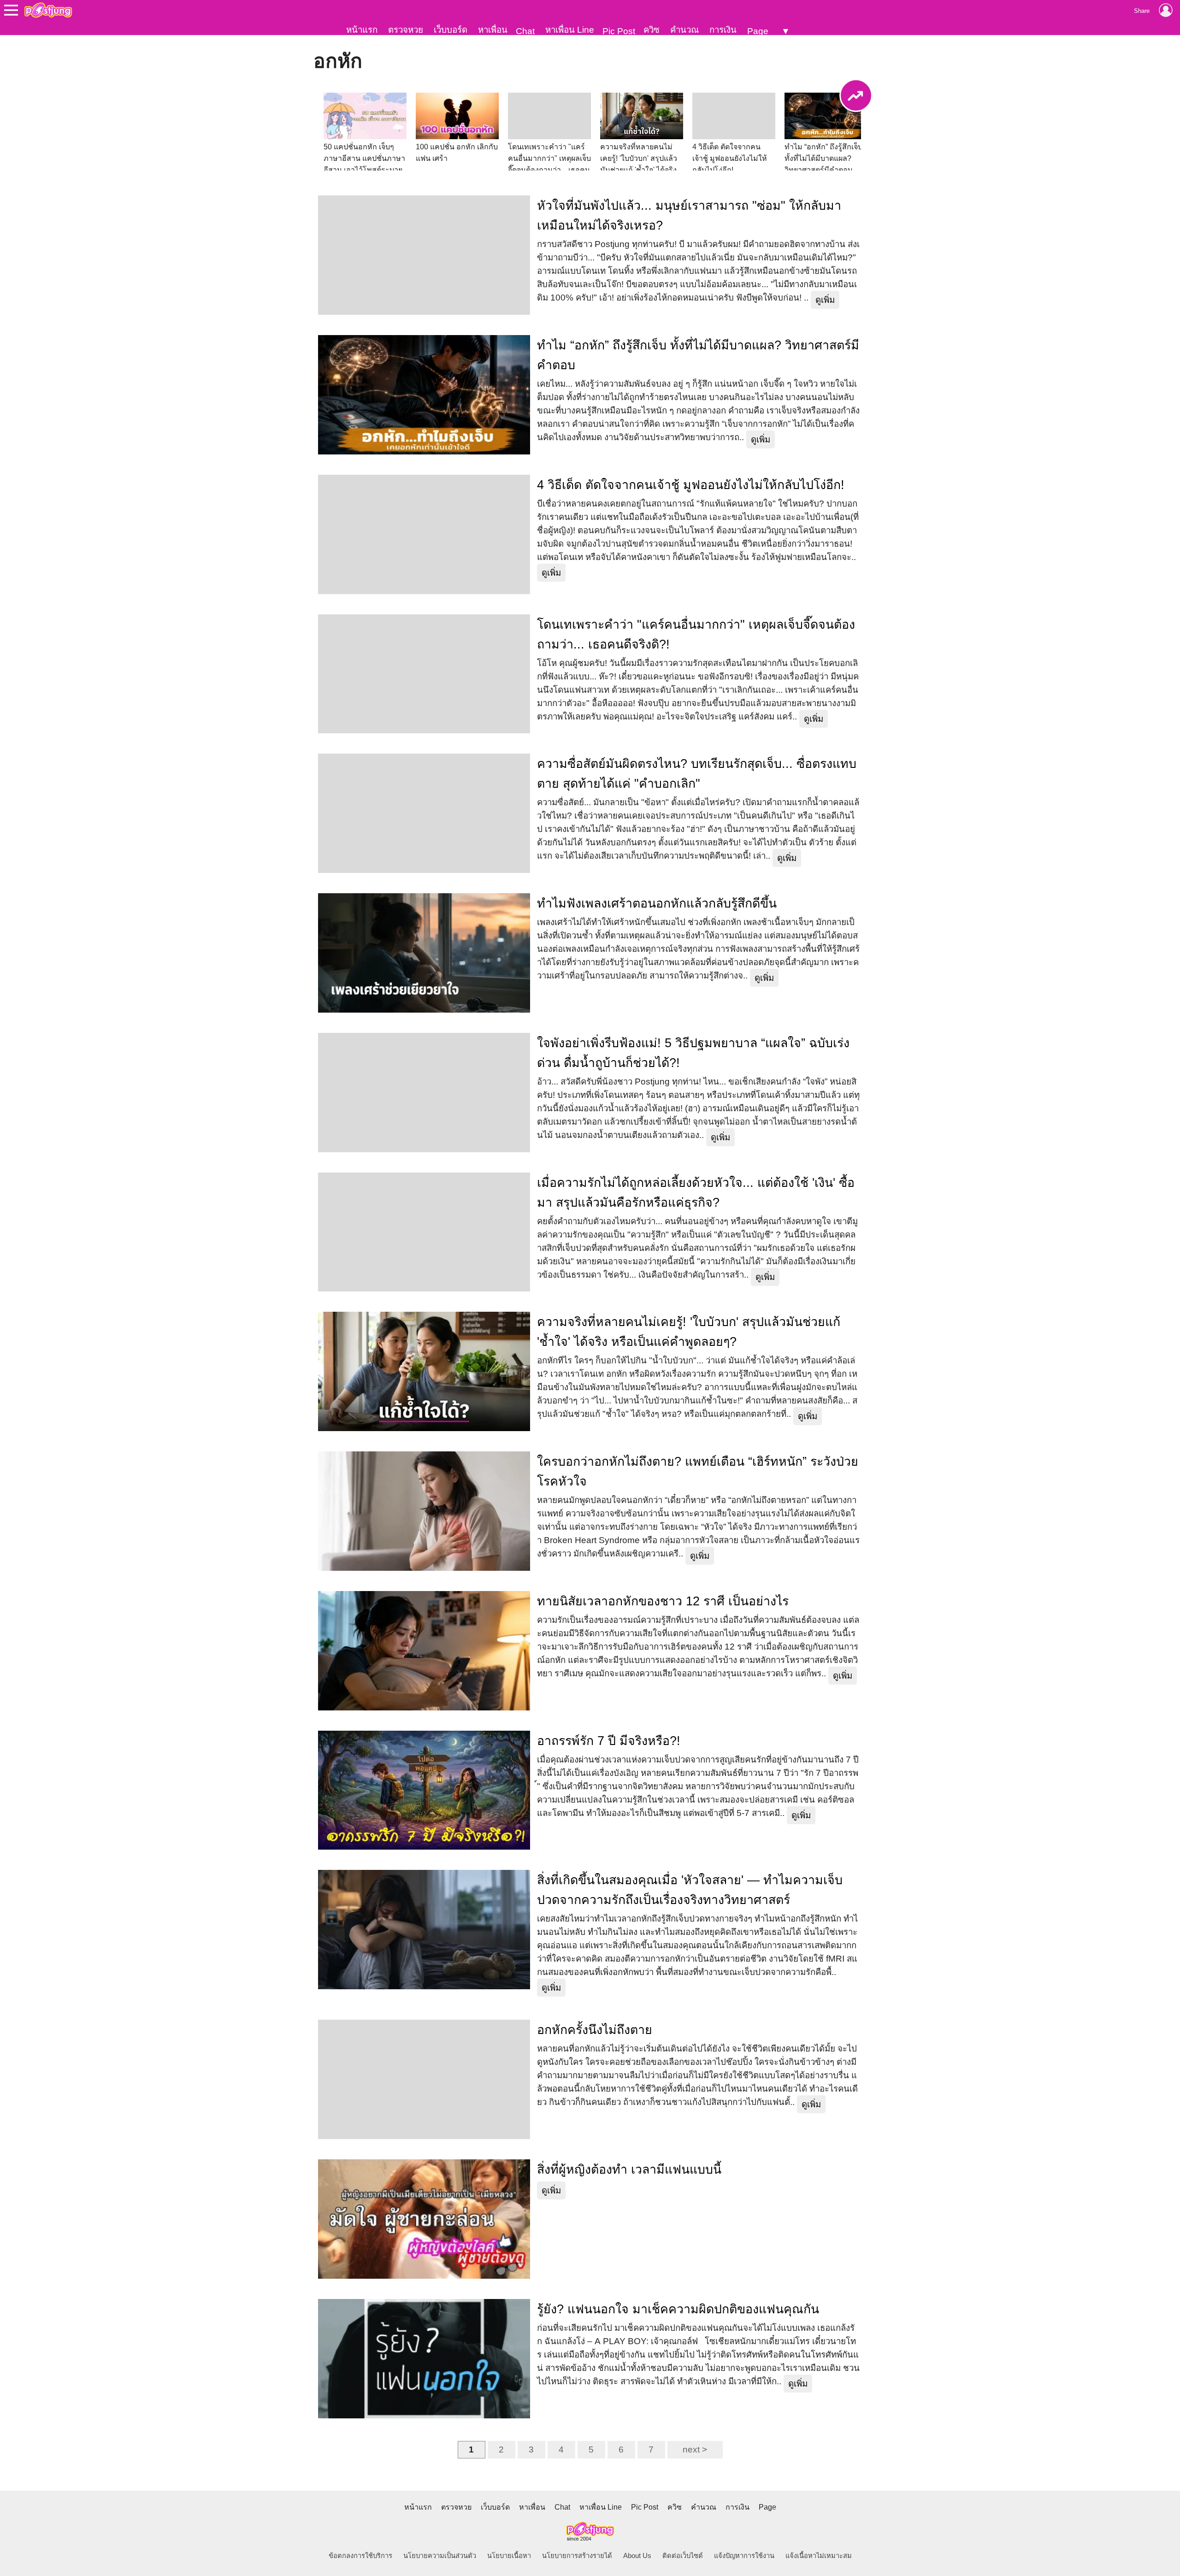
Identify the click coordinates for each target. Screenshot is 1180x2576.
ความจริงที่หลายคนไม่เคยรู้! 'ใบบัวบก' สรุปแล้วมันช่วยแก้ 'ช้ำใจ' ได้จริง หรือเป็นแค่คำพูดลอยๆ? (689, 1332)
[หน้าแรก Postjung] (48, 10)
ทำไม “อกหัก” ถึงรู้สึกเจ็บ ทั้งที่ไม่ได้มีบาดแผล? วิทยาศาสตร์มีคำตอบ (698, 355)
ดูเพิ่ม (825, 300)
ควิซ (652, 30)
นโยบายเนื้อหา (509, 2556)
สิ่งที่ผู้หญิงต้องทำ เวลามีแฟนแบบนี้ (629, 2169)
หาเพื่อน (493, 30)
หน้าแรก (362, 30)
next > (695, 2449)
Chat (525, 31)
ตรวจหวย (406, 30)
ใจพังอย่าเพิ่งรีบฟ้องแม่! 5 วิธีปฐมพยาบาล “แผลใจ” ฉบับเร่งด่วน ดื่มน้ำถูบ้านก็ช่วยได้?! (693, 1053)
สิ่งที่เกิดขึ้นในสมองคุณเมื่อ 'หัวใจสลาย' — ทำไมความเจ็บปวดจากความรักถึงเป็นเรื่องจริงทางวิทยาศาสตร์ (690, 1890)
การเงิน (723, 30)
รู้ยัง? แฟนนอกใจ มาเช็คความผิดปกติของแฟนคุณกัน (678, 2309)
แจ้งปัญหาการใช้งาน (744, 2556)
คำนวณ (684, 30)
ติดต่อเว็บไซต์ (683, 2556)
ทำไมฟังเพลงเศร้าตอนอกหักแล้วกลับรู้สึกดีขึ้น (657, 903)
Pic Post (619, 31)
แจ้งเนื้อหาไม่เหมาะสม (819, 2556)
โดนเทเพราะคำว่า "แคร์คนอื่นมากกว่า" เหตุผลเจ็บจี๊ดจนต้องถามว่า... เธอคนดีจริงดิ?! (696, 634)
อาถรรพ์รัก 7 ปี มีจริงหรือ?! (609, 1741)
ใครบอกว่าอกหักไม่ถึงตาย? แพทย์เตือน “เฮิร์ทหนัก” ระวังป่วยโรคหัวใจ (698, 1471)
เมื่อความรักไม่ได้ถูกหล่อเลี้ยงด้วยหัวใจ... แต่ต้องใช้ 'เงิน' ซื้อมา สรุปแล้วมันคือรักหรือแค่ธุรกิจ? (696, 1193)
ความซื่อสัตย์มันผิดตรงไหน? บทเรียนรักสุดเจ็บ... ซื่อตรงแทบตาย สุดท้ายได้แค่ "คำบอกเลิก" (697, 774)
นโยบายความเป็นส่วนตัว (440, 2556)
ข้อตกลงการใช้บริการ (360, 2556)
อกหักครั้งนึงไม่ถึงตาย (595, 2030)
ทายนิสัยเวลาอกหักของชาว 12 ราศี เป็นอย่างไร (663, 1601)
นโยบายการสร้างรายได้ (577, 2556)
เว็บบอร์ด (451, 30)
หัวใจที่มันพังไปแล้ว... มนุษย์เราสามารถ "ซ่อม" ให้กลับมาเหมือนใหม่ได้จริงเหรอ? (689, 215)
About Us (637, 2556)
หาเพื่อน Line (570, 30)
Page (758, 31)
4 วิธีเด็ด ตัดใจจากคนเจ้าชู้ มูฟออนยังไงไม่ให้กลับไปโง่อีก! (691, 485)
